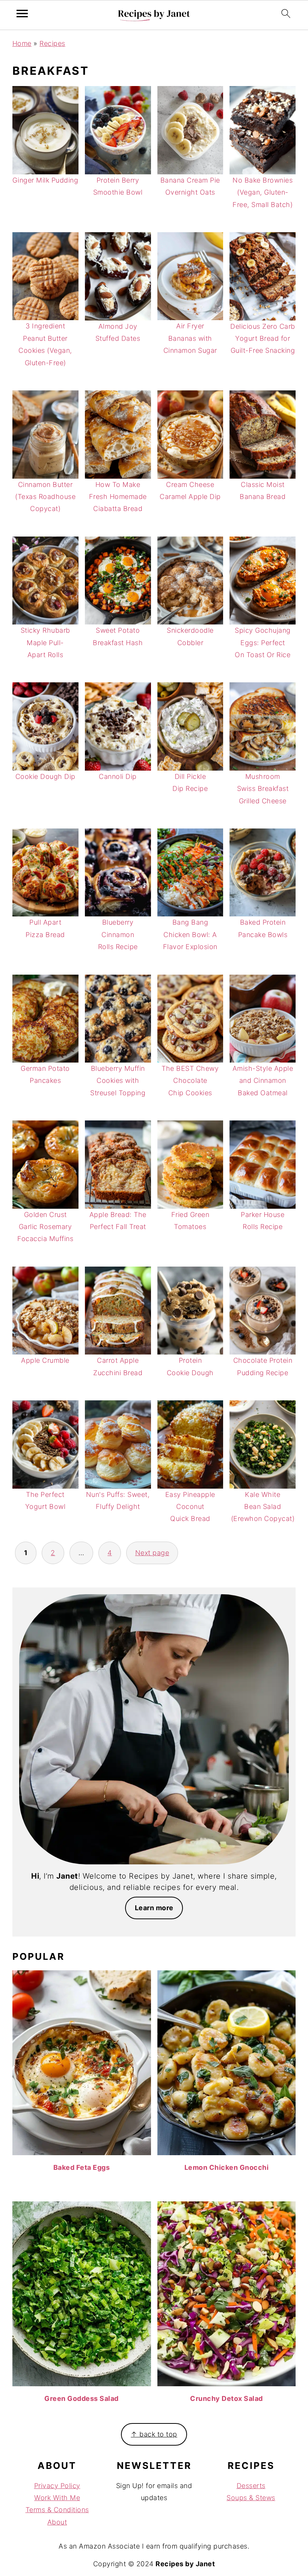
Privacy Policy (57, 2486)
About (57, 2522)
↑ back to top (154, 2434)
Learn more (154, 1908)
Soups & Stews (251, 2498)
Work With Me (57, 2498)
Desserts (251, 2486)
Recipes (52, 43)
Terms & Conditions (57, 2510)
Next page (152, 1553)
